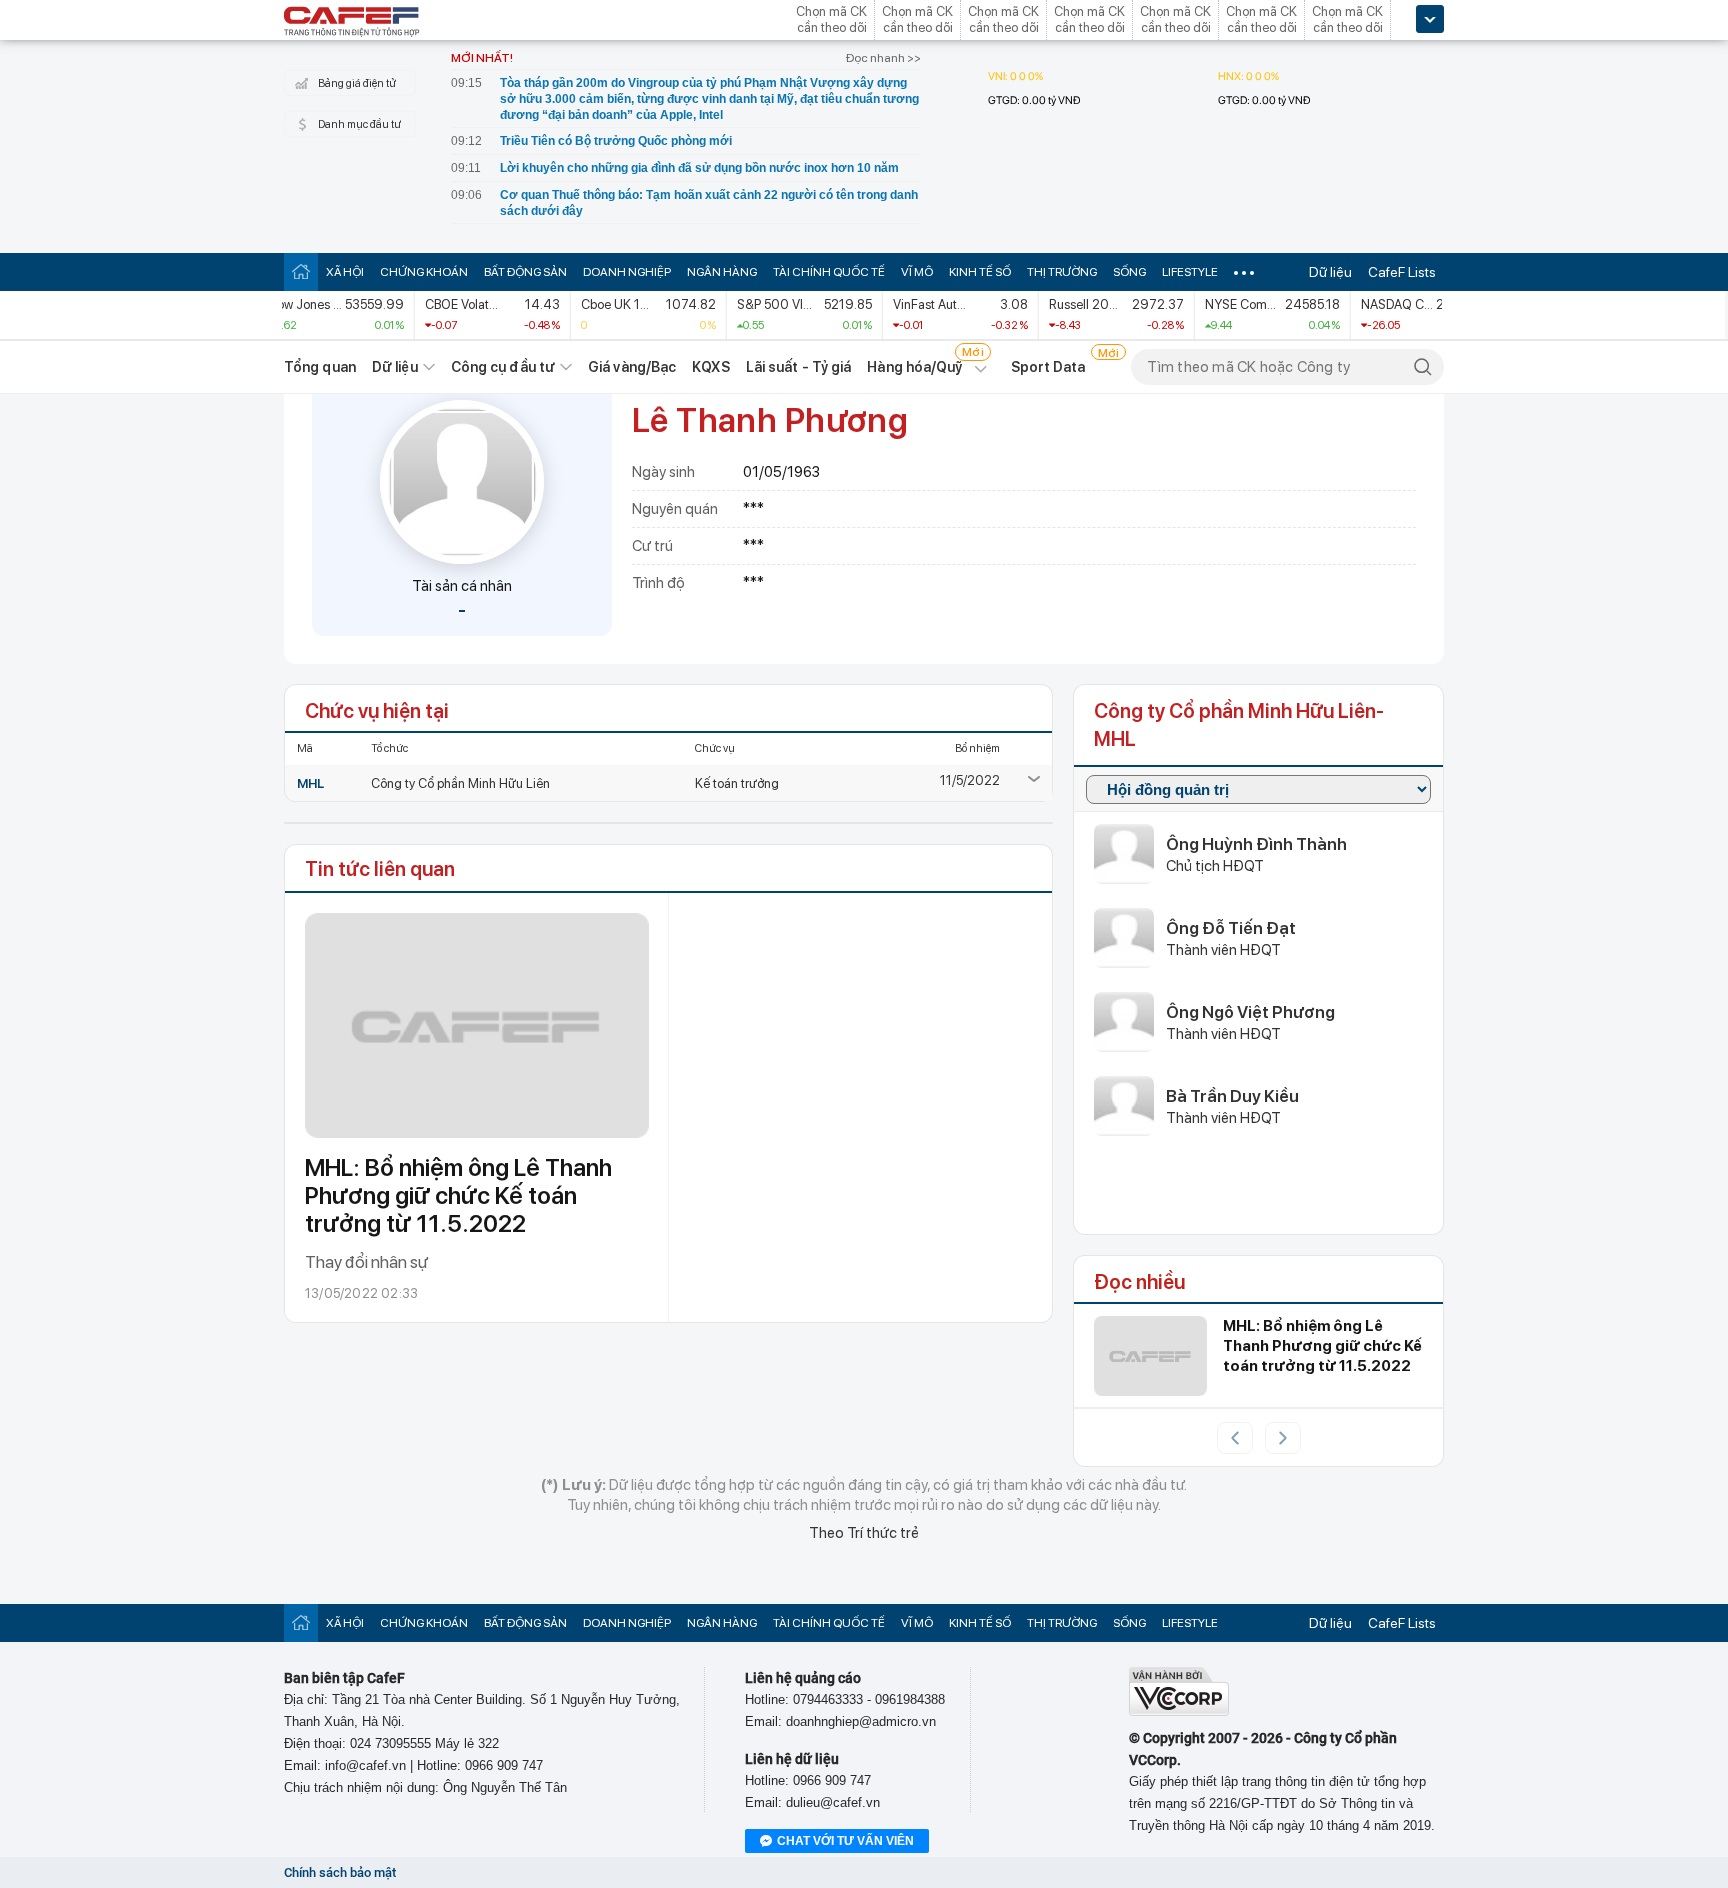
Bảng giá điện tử (357, 83)
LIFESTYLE (1190, 272)
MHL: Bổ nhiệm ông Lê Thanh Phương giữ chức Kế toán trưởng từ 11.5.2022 (458, 1195)
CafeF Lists (1402, 272)
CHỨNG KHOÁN (424, 272)
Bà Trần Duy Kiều (1232, 1096)
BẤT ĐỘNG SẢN (525, 272)
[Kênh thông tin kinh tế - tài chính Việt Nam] (352, 23)
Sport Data (1048, 367)
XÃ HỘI (345, 272)
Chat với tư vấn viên (845, 1841)
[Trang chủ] (301, 271)
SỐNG (1129, 272)
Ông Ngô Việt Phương (1250, 1012)
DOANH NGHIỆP (627, 272)
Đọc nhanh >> (883, 58)
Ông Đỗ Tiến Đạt (1231, 928)
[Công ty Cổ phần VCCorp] (1179, 1711)
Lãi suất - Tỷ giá (799, 367)
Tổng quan (320, 367)
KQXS (710, 367)
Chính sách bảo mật (340, 1872)
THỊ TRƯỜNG (1062, 272)
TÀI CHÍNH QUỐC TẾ (829, 272)
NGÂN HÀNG (722, 272)
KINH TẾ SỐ (980, 272)
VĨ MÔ (917, 272)
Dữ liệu (1330, 272)
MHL (310, 783)
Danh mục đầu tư (359, 124)
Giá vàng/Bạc (632, 367)
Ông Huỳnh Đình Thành (1256, 844)
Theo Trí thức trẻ (864, 1533)
